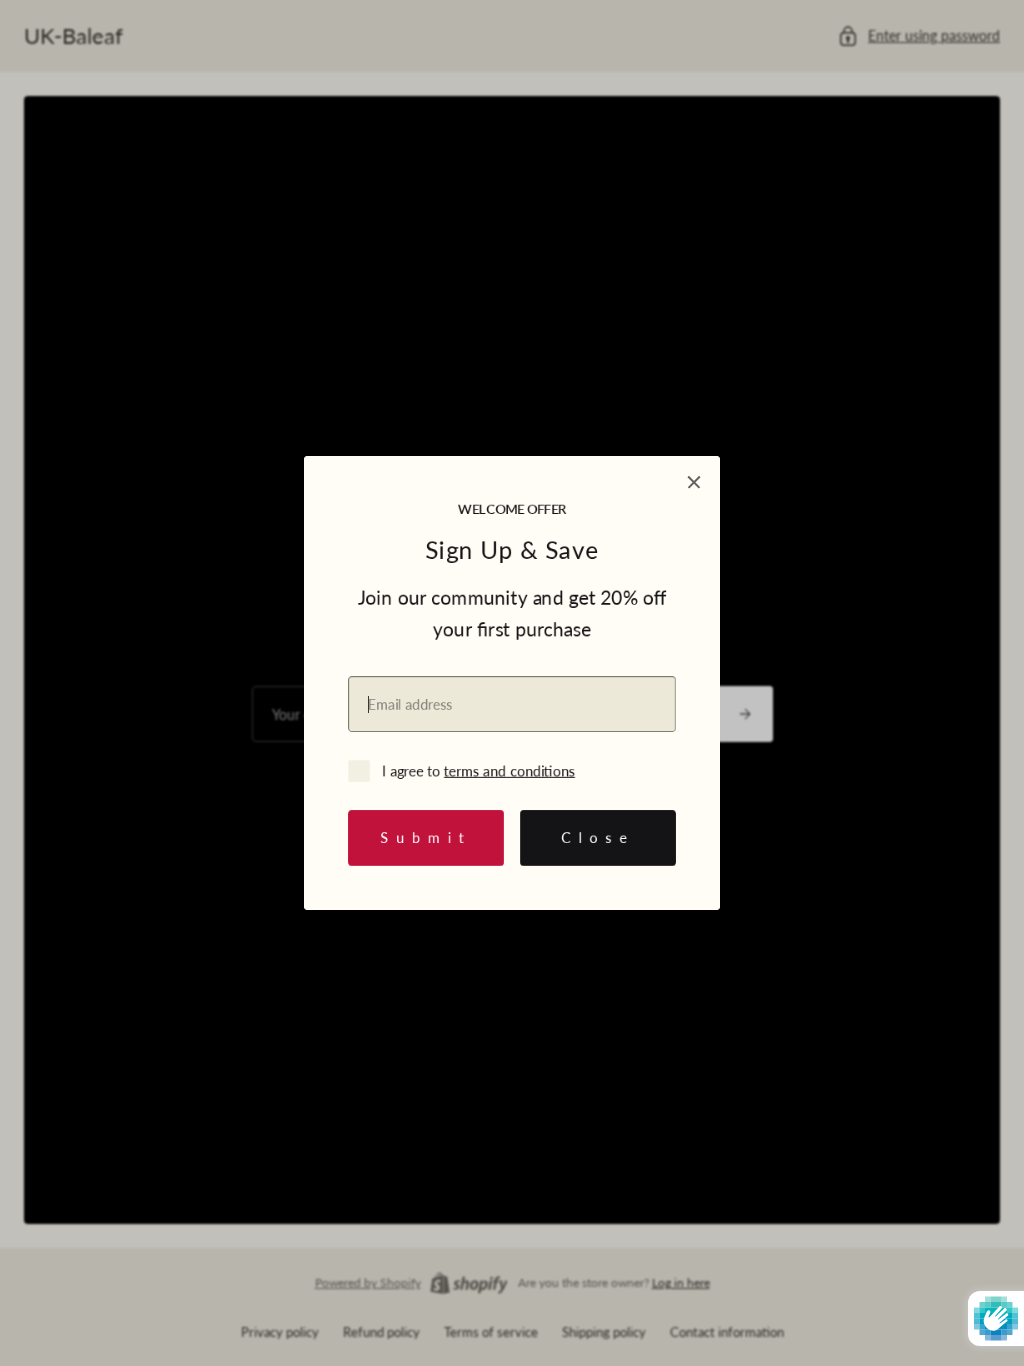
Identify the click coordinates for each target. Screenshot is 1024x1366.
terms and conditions (509, 770)
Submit (426, 837)
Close (598, 837)
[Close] (694, 482)
